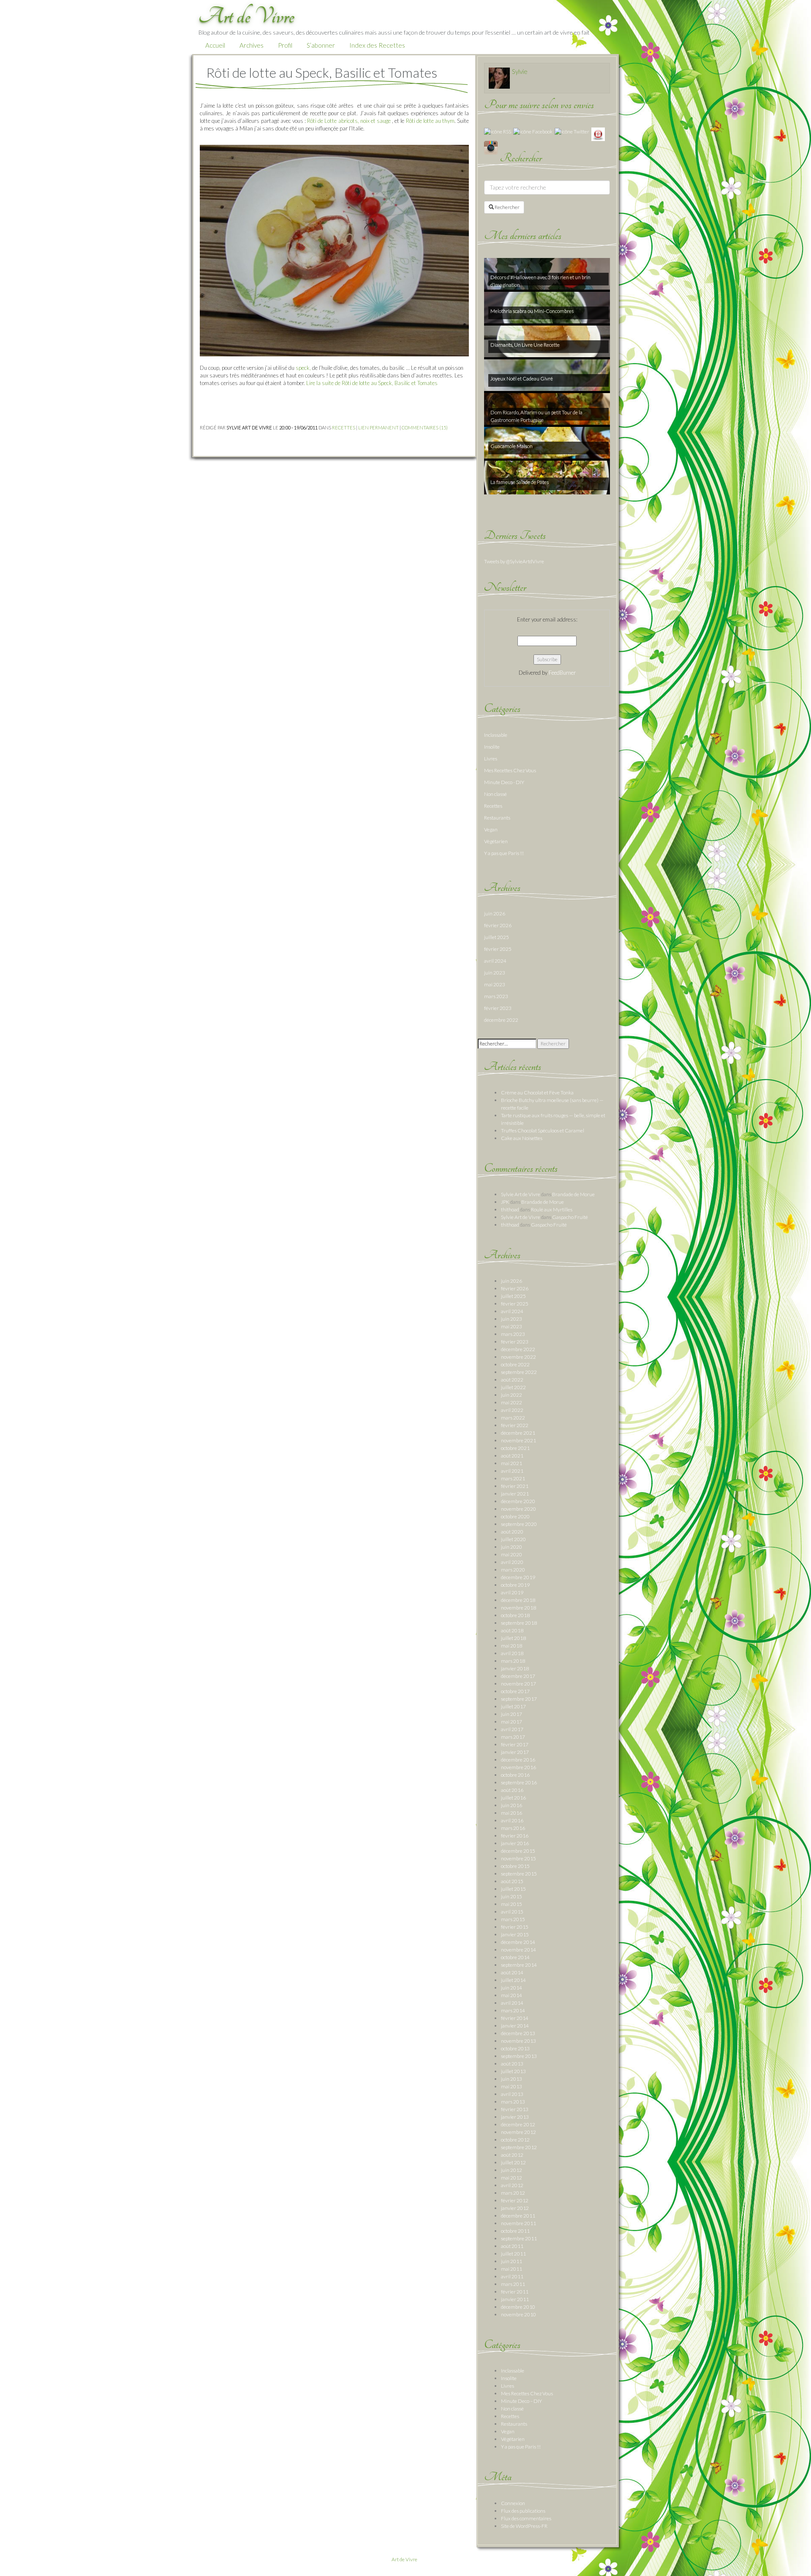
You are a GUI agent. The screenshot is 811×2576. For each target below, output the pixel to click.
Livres (491, 759)
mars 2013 (513, 2102)
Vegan (491, 829)
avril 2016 (512, 1820)
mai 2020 (512, 1554)
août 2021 (512, 1456)
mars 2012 (513, 2193)
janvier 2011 (515, 2299)
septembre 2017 (519, 1699)
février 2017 (515, 1744)
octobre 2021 (515, 1448)
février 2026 (498, 925)
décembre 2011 (518, 2216)
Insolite (492, 747)
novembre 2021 (518, 1440)
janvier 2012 (515, 2208)
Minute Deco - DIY (504, 782)
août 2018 (512, 1630)
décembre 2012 (518, 2124)
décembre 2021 (518, 1433)
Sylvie (520, 71)
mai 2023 (495, 984)
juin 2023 (495, 973)
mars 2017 (513, 1737)
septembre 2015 (519, 1874)
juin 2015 (512, 1896)
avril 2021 (512, 1471)
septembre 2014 (519, 1965)
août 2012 (512, 2155)
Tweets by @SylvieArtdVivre (514, 561)
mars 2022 (513, 1418)
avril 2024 (495, 961)
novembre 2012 (518, 2132)
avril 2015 (512, 1912)
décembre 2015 (518, 1851)
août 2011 (512, 2246)
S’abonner (321, 45)
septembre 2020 (519, 1524)
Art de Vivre (404, 2559)
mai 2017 (512, 1722)
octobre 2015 (515, 1866)
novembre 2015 (518, 1858)
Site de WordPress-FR (524, 2526)
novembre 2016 (518, 1767)
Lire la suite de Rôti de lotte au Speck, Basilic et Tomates (372, 383)
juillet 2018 (513, 1638)
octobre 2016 (515, 1775)
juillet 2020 (513, 1539)
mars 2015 (513, 1919)
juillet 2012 (513, 2162)
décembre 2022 (501, 1020)
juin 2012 (512, 2170)
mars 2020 (513, 1570)
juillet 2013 (513, 2071)
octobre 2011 (515, 2231)
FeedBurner (562, 673)
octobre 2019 (515, 1585)
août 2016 (512, 1790)
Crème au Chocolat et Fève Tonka (537, 1093)
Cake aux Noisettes (522, 1138)
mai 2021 (512, 1463)
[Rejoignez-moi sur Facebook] (533, 131)
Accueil (215, 45)
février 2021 (515, 1486)
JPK (505, 1202)
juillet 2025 (497, 937)
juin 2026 (495, 913)
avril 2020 (512, 1562)
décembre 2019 (518, 1577)
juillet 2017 (513, 1706)
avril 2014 (512, 2003)
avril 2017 (512, 1729)
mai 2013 (512, 2086)
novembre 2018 (518, 1608)
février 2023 (498, 1008)
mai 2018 (512, 1646)
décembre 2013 (518, 2033)
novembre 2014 (518, 1950)
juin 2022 (512, 1395)
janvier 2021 (515, 1494)
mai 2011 (512, 2269)
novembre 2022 (518, 1357)
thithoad (510, 1209)
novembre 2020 (518, 1509)
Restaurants (497, 818)
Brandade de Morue (573, 1194)
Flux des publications (523, 2511)
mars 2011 (513, 2284)
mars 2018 (513, 1661)
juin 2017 (512, 1714)
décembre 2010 (518, 2307)
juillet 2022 (513, 1387)
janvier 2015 (515, 1934)
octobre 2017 (515, 1691)
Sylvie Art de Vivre (521, 1194)
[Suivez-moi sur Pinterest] (598, 134)
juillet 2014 (513, 1980)
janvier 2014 (515, 2026)
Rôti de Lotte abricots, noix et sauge (349, 121)
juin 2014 (512, 1988)
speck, (303, 368)
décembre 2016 (518, 1760)
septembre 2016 (519, 1782)
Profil (285, 45)
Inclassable (496, 735)
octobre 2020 (515, 1516)
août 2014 (512, 1972)
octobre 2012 (515, 2140)
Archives (252, 45)
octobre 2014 (515, 1957)
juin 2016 (512, 1805)
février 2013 (515, 2109)
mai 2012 (512, 2178)
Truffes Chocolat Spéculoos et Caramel (543, 1131)
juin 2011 (512, 2261)
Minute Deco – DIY (521, 2401)
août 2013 (512, 2064)
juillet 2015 (513, 1889)
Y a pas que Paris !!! (504, 853)
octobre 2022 (515, 1364)
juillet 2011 (513, 2254)
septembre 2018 (519, 1623)
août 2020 (512, 1532)
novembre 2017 (518, 1684)
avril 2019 (512, 1592)
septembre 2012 (519, 2147)
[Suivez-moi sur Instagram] (491, 147)
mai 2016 (512, 1813)
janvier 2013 (515, 2117)
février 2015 (515, 1927)
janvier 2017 (515, 1752)
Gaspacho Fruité (570, 1217)
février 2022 (515, 1425)
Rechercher (507, 207)
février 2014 (515, 2018)
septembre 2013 (519, 2056)
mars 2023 (496, 996)
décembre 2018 (518, 1600)
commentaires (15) (425, 428)
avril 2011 (512, 2276)
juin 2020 (512, 1547)
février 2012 (515, 2200)
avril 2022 (512, 1410)
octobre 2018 (515, 1615)
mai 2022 (512, 1402)
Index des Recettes (377, 45)
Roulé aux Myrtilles (552, 1209)
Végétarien (496, 841)
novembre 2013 (518, 2041)
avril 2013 (512, 2094)
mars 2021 (513, 1478)
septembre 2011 (519, 2238)
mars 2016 (513, 1828)
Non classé (495, 794)
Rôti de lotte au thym (430, 121)
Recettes (344, 428)
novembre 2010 (518, 2314)
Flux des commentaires (526, 2518)
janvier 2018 (515, 1668)
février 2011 (515, 2292)
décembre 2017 (518, 1676)
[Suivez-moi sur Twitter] (572, 131)
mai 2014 (512, 1995)
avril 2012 (512, 2185)
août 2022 (512, 1380)
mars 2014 (513, 2010)
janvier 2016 (515, 1843)
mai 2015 (512, 1904)
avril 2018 (512, 1653)
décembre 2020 (518, 1501)
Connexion (513, 2503)
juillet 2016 (513, 1798)
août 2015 (512, 1881)
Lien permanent (378, 428)
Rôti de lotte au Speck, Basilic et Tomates (322, 72)
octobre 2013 (515, 2048)
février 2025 (498, 949)
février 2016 (515, 1836)
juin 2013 (512, 2079)
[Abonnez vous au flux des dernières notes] (498, 131)
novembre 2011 (518, 2223)
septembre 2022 (519, 1372)
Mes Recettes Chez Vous (510, 770)
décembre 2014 (518, 1942)
